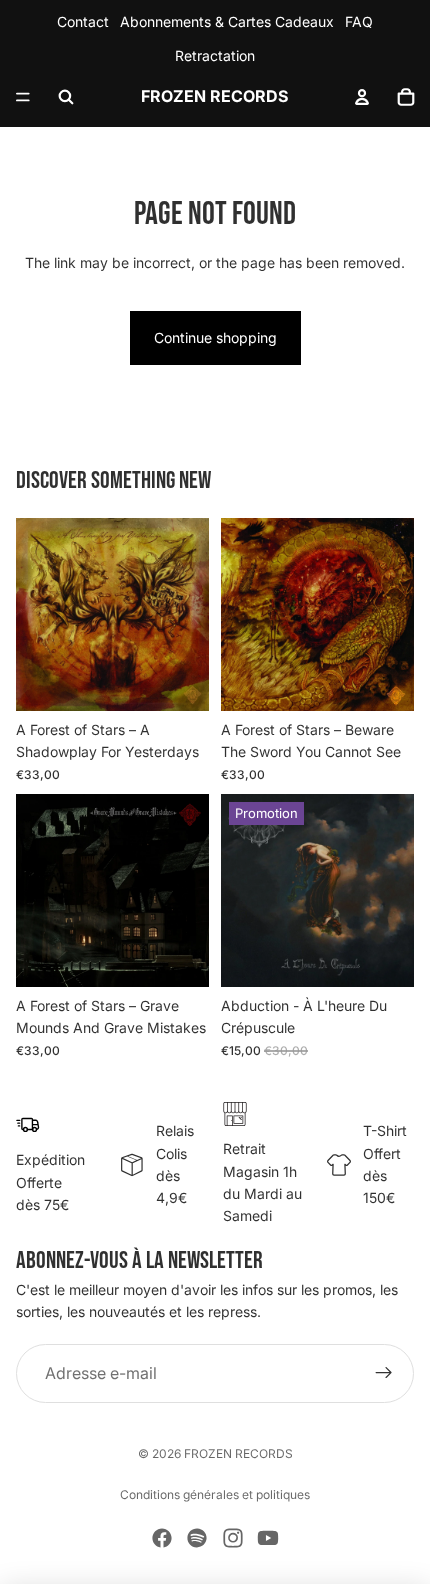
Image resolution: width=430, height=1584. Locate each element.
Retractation (215, 55)
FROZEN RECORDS (238, 1453)
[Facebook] (162, 1538)
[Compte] (362, 97)
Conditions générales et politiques (215, 1494)
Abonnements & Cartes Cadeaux (227, 21)
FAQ (359, 21)
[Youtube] (268, 1538)
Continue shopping (215, 337)
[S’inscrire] (384, 1374)
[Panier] (406, 97)
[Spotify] (197, 1538)
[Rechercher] (66, 97)
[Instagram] (233, 1538)
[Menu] (23, 97)
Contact (83, 21)
